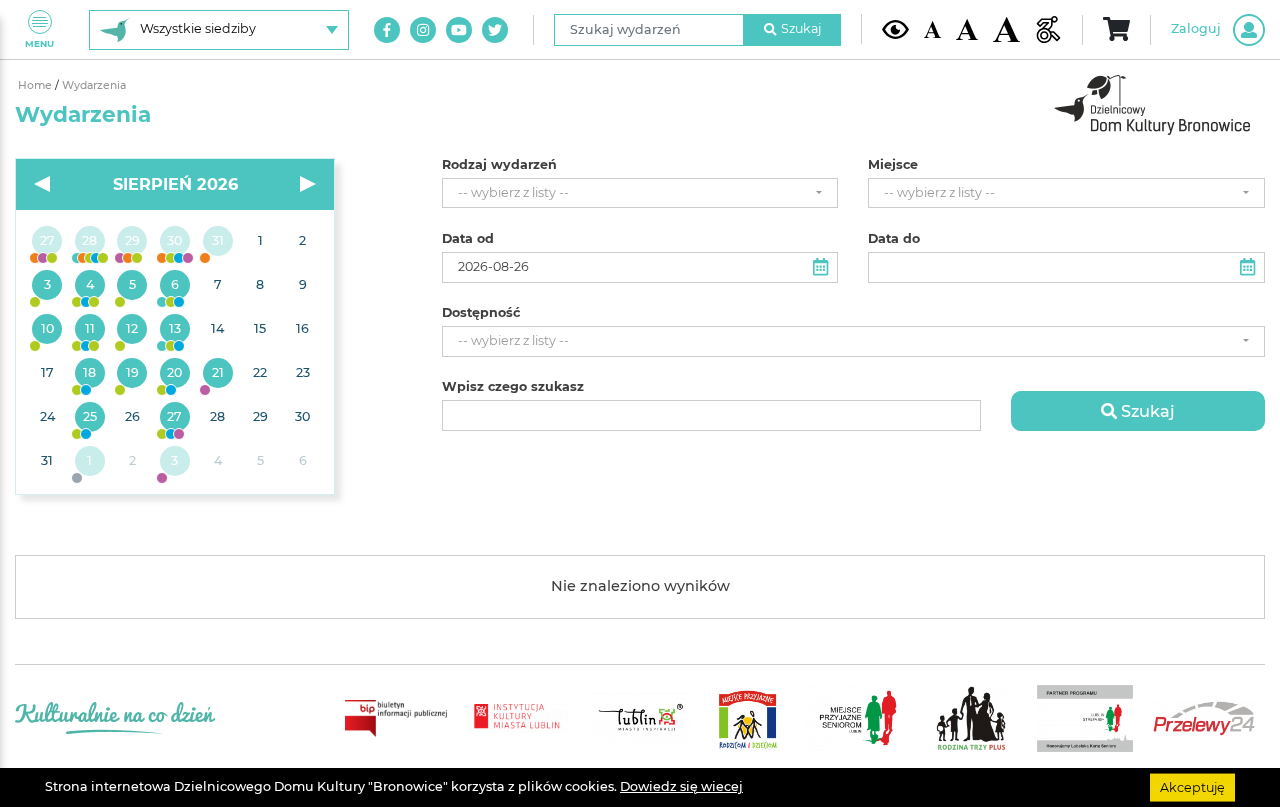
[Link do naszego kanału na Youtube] (459, 30)
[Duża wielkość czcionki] (1006, 30)
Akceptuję (1192, 786)
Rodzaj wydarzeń (499, 165)
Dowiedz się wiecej (681, 786)
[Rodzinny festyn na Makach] (90, 462)
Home (36, 85)
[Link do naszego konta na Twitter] (495, 30)
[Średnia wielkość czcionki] (967, 29)
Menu (39, 43)
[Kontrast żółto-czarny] (895, 29)
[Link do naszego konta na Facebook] (387, 30)
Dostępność (481, 313)
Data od (468, 239)
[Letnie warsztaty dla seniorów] (132, 286)
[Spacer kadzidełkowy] (217, 374)
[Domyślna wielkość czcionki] (933, 29)
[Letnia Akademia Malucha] (47, 286)
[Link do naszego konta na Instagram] (423, 30)
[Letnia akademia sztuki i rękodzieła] (217, 242)
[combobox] (640, 193)
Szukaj (801, 28)
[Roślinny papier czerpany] (175, 462)
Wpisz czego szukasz (513, 387)
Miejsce (893, 165)
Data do (894, 239)
